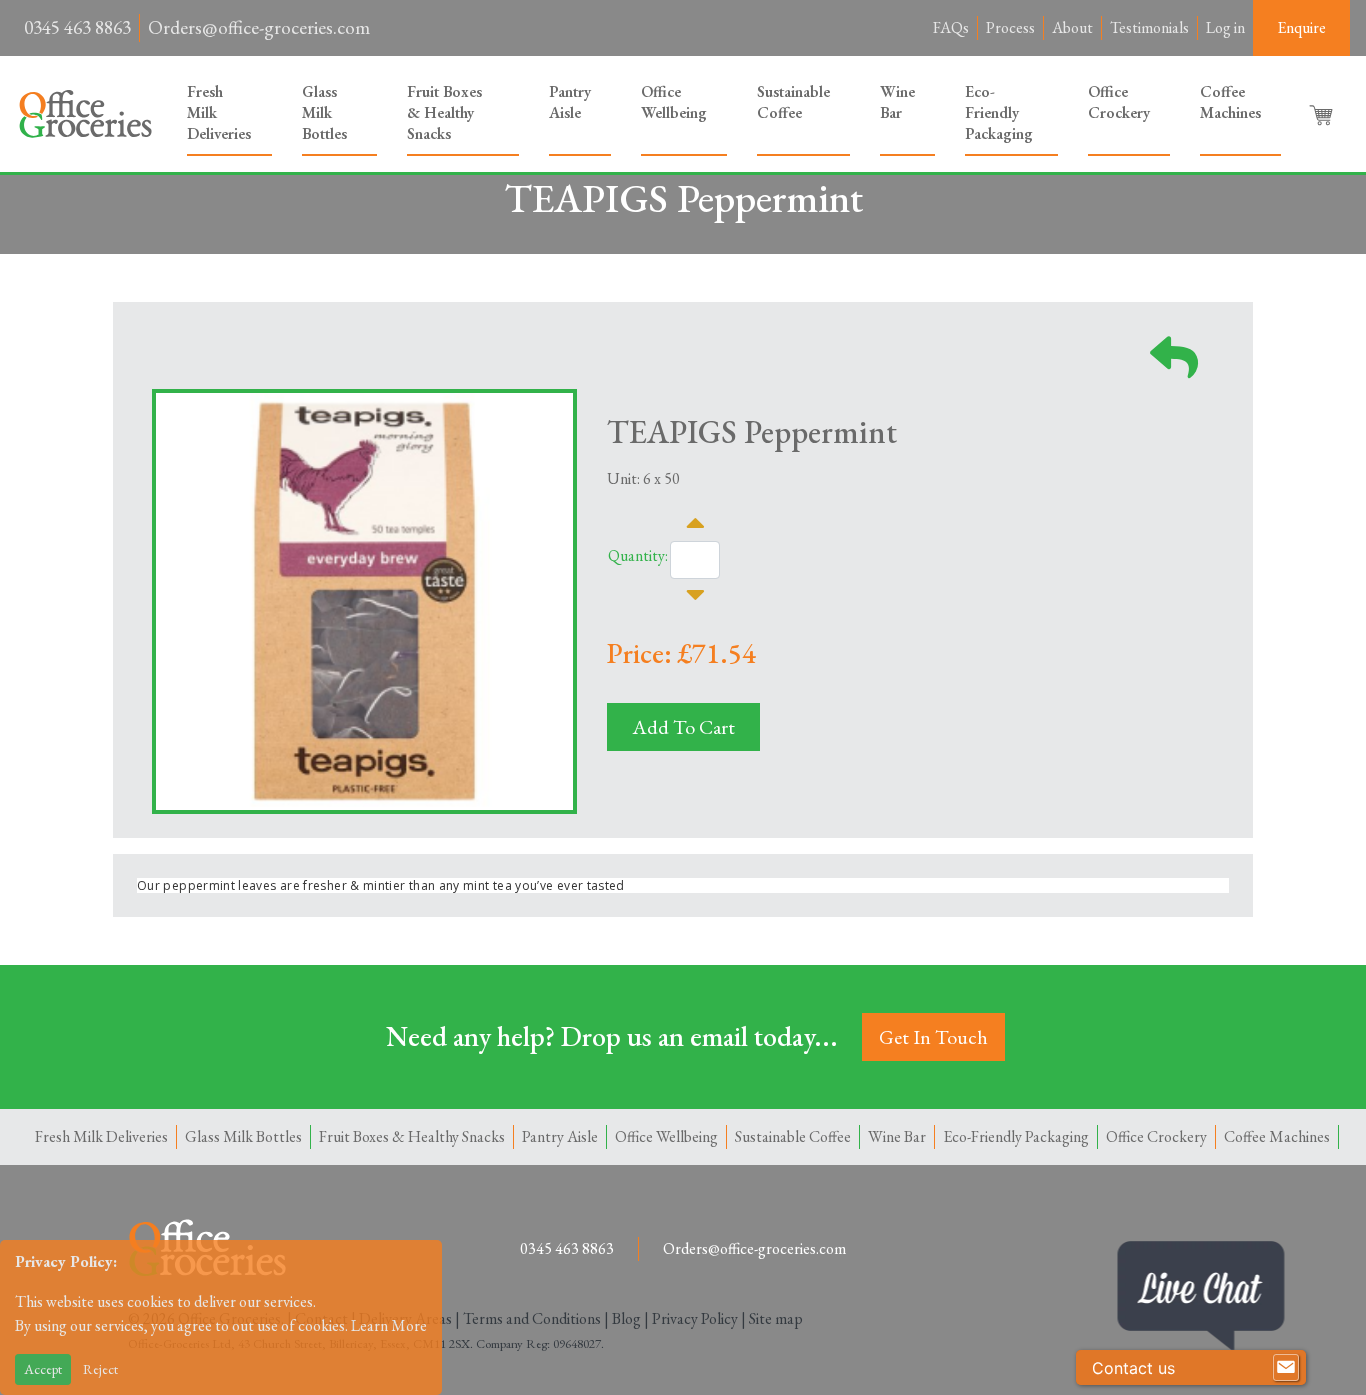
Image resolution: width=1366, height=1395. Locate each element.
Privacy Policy (695, 1318)
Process (1010, 27)
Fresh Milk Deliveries (219, 112)
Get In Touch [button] (933, 1037)
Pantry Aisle (570, 102)
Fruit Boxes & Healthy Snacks (444, 112)
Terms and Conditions (532, 1318)
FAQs (951, 27)
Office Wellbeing (674, 102)
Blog (626, 1318)
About (1072, 27)
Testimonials (1149, 27)
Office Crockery (1119, 102)
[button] (1323, 114)
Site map (776, 1318)
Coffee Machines (1230, 102)
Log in (1225, 27)
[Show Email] (1286, 1368)
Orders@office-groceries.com (259, 27)
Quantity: (638, 555)
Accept (43, 1369)
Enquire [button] (1301, 27)
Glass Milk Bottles (324, 112)
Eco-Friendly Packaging (999, 112)
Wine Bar (897, 102)
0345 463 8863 (77, 27)
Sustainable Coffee (793, 102)
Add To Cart (683, 727)
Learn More (389, 1325)
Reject (100, 1369)
